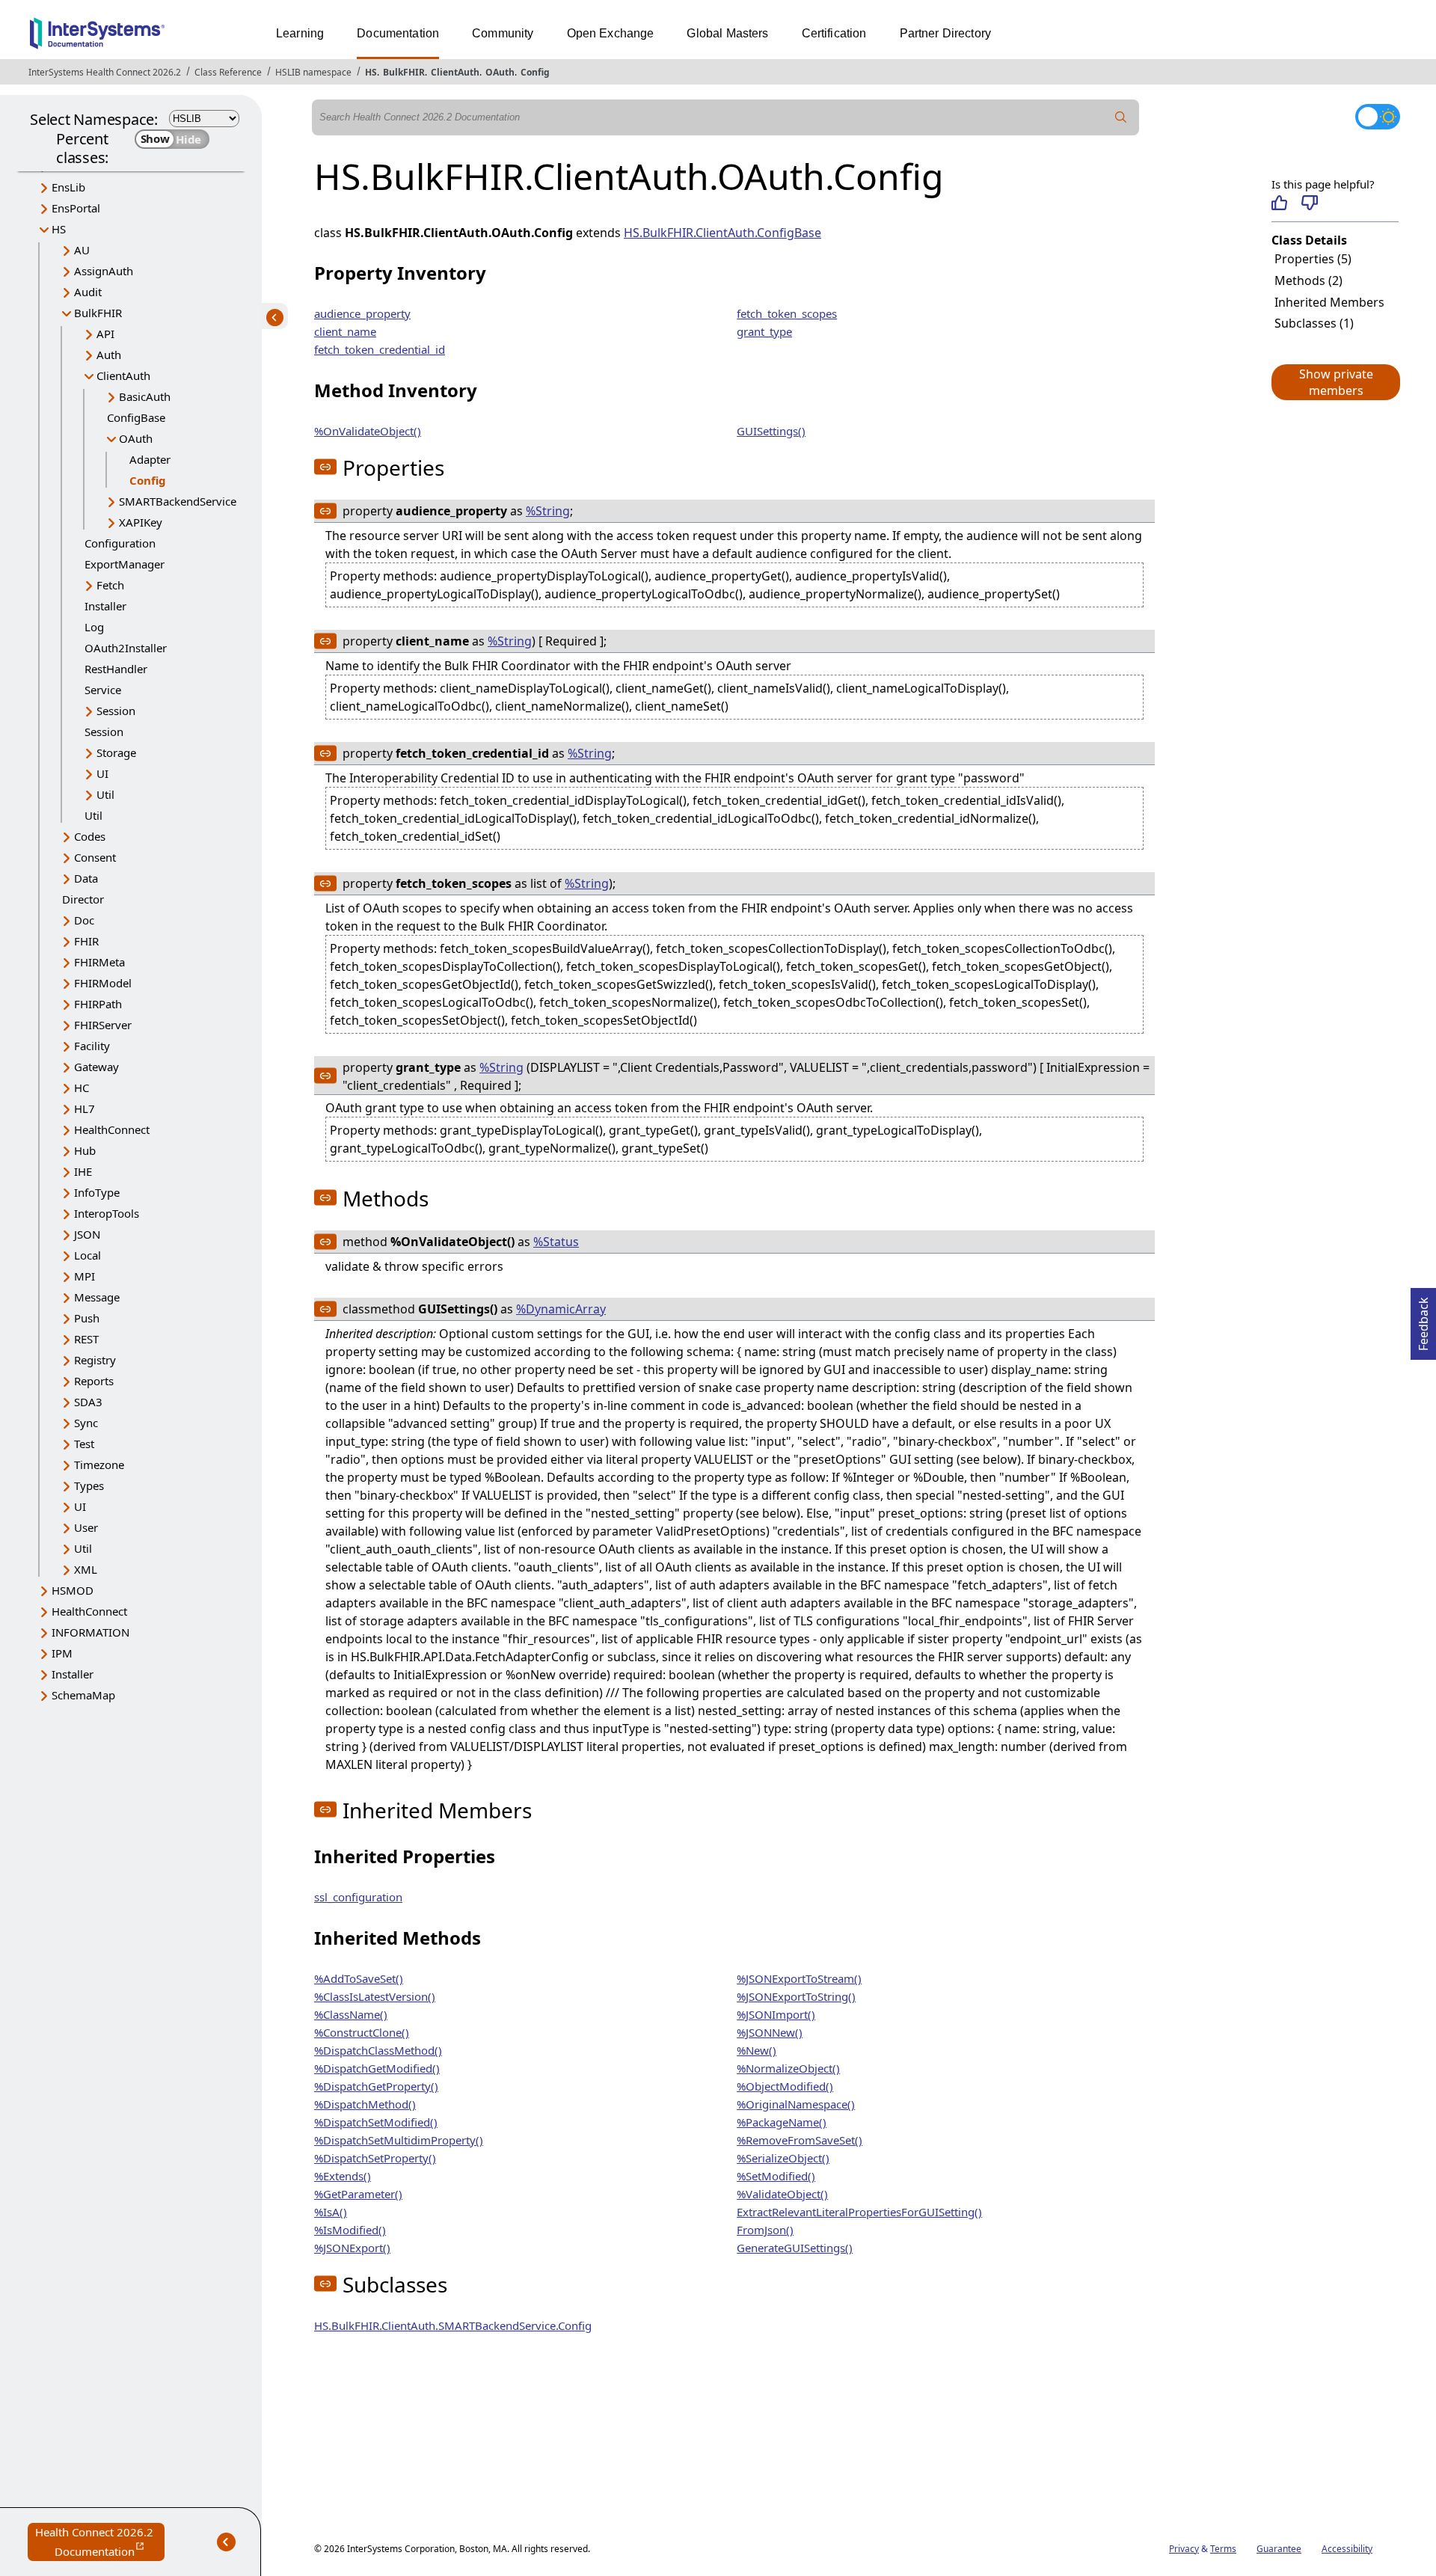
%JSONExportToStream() (799, 1978)
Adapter (150, 459)
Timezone (99, 1465)
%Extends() (343, 2176)
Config (535, 72)
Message (97, 1297)
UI (102, 773)
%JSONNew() (770, 2032)
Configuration (120, 543)
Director (83, 899)
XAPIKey (141, 522)
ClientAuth (455, 72)
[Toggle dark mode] (1378, 117)
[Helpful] (1279, 203)
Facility (92, 1046)
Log (94, 627)
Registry (95, 1360)
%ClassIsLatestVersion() (375, 1996)
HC (82, 1088)
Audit (88, 292)
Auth (109, 355)
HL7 (85, 1108)
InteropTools (107, 1213)
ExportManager (125, 564)
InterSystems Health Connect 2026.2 (105, 72)
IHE (83, 1171)
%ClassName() (351, 2014)
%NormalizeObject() (788, 2068)
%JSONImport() (776, 2014)
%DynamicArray (561, 1309)
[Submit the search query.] (1121, 117)
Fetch (110, 585)
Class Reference (228, 72)
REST (86, 1339)
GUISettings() (771, 431)
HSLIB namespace (313, 72)
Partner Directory (946, 33)
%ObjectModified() (785, 2086)
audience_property (362, 313)
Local (88, 1255)
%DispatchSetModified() (376, 2122)
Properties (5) (1313, 259)
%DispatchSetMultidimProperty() (399, 2140)
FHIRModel (103, 983)
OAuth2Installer (126, 648)
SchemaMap (83, 1695)
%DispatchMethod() (365, 2104)
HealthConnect (112, 1129)
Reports (94, 1381)
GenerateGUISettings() (795, 2248)
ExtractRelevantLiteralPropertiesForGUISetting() (859, 2212)
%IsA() (331, 2212)
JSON (87, 1234)
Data (86, 878)
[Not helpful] (1309, 203)
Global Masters (727, 33)
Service (103, 690)
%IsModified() (350, 2230)
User (86, 1527)
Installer (105, 606)
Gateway (96, 1067)
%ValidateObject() (782, 2194)
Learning (300, 33)
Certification (834, 33)
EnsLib (68, 187)
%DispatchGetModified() (377, 2068)
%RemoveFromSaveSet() (800, 2140)
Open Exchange (611, 33)
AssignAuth (104, 271)
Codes (90, 836)
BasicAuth (145, 396)
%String (548, 511)
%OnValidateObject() (368, 431)
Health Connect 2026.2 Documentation (100, 2543)
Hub (85, 1150)
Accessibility (1347, 2549)
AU (82, 250)
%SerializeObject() (783, 2158)
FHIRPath (98, 1004)
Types (89, 1485)
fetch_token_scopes (787, 313)
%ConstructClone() (362, 2032)
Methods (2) (1308, 280)
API (105, 334)
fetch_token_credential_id (380, 349)
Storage (116, 752)
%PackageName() (782, 2122)
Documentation (398, 33)
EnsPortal (76, 208)
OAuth (500, 72)
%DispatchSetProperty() (375, 2158)
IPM (62, 1653)
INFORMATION (90, 1632)
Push (87, 1318)
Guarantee (1279, 2549)
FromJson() (765, 2230)
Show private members (1336, 382)
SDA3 (88, 1402)
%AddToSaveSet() (359, 1978)
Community (503, 33)
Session (116, 711)
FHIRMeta (99, 962)
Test (84, 1444)
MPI (85, 1276)
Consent (95, 857)
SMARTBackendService (178, 501)
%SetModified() (776, 2176)
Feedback (1423, 1319)
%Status (556, 1242)
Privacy (1184, 2549)
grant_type (764, 331)
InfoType (97, 1192)
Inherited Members (1329, 302)
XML (86, 1569)
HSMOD (73, 1590)
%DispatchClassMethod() (378, 2050)
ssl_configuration (358, 1897)
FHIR (86, 941)
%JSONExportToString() (796, 1996)
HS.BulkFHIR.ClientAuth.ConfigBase (722, 233)
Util (105, 794)
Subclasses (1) (1314, 323)
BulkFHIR (404, 72)
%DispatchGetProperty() (376, 2086)
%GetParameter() (358, 2194)
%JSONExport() (352, 2248)
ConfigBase (136, 417)
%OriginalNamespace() (796, 2104)
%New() (757, 2050)
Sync (86, 1423)
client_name (345, 331)
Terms (1223, 2549)
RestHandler (116, 669)
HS (371, 72)
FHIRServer (103, 1025)
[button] (1335, 382)
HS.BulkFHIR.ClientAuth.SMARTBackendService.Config (453, 2325)
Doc (84, 920)
